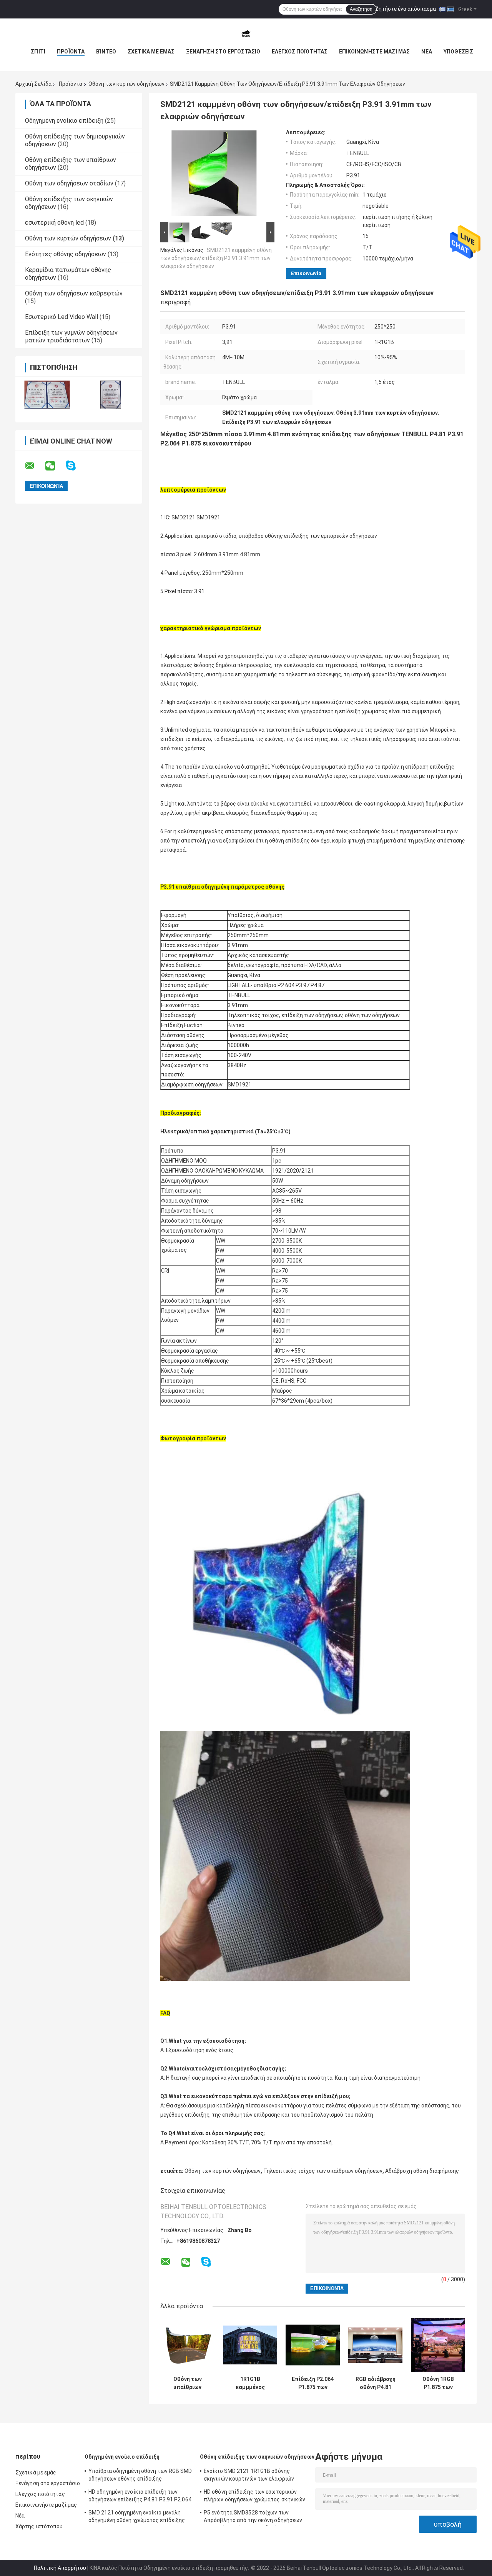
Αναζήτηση (361, 9)
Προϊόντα (71, 52)
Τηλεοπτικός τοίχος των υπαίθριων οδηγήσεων (323, 2171)
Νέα (427, 52)
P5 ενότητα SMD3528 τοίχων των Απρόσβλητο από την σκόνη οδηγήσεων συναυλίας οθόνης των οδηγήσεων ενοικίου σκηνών (253, 2518)
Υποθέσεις (458, 52)
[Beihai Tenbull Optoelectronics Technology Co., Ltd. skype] (76, 466)
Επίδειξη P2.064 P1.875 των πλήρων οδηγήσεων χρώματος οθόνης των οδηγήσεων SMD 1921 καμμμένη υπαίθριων (313, 2383)
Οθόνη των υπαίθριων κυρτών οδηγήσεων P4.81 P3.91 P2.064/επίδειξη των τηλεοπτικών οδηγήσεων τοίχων (188, 2383)
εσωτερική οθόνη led (54, 223)
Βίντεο (106, 52)
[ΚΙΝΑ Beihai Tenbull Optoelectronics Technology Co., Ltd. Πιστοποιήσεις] (47, 395)
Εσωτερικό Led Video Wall (61, 317)
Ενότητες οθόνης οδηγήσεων (66, 254)
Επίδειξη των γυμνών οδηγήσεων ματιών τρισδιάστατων (71, 336)
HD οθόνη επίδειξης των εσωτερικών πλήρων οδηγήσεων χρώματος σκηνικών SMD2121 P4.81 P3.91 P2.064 (254, 2497)
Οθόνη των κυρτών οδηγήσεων (126, 84)
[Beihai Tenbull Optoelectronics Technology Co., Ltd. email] (35, 466)
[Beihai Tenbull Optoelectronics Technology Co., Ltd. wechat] (55, 466)
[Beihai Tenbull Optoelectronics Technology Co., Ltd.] (246, 34)
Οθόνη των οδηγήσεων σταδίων (69, 183)
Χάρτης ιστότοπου (39, 2526)
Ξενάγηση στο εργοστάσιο (223, 52)
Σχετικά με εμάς (151, 52)
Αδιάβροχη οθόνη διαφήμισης (422, 2171)
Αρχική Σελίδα (33, 84)
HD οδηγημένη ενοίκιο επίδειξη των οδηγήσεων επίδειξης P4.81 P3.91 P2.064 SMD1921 (140, 2497)
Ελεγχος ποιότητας (300, 52)
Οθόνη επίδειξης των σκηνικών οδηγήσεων (257, 2457)
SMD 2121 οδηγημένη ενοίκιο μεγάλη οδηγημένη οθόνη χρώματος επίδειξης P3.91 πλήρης (137, 2518)
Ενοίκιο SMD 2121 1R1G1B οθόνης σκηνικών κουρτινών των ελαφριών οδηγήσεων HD (249, 2476)
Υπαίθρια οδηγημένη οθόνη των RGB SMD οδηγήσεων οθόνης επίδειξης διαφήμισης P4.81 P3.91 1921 (140, 2476)
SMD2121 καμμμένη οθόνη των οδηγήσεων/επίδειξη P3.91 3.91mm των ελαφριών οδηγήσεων (216, 258)
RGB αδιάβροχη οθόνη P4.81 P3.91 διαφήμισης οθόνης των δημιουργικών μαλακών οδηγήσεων (375, 2383)
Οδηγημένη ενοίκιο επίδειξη (64, 121)
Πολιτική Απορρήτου (60, 2568)
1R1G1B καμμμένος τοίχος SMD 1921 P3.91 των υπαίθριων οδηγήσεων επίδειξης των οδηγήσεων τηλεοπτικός (250, 2383)
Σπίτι (38, 52)
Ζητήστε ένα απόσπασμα (406, 9)
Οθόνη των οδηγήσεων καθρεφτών (74, 293)
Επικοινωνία (306, 273)
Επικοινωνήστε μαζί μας (374, 52)
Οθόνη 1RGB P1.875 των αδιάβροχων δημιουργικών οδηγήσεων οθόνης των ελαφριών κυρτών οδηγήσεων (438, 2383)
